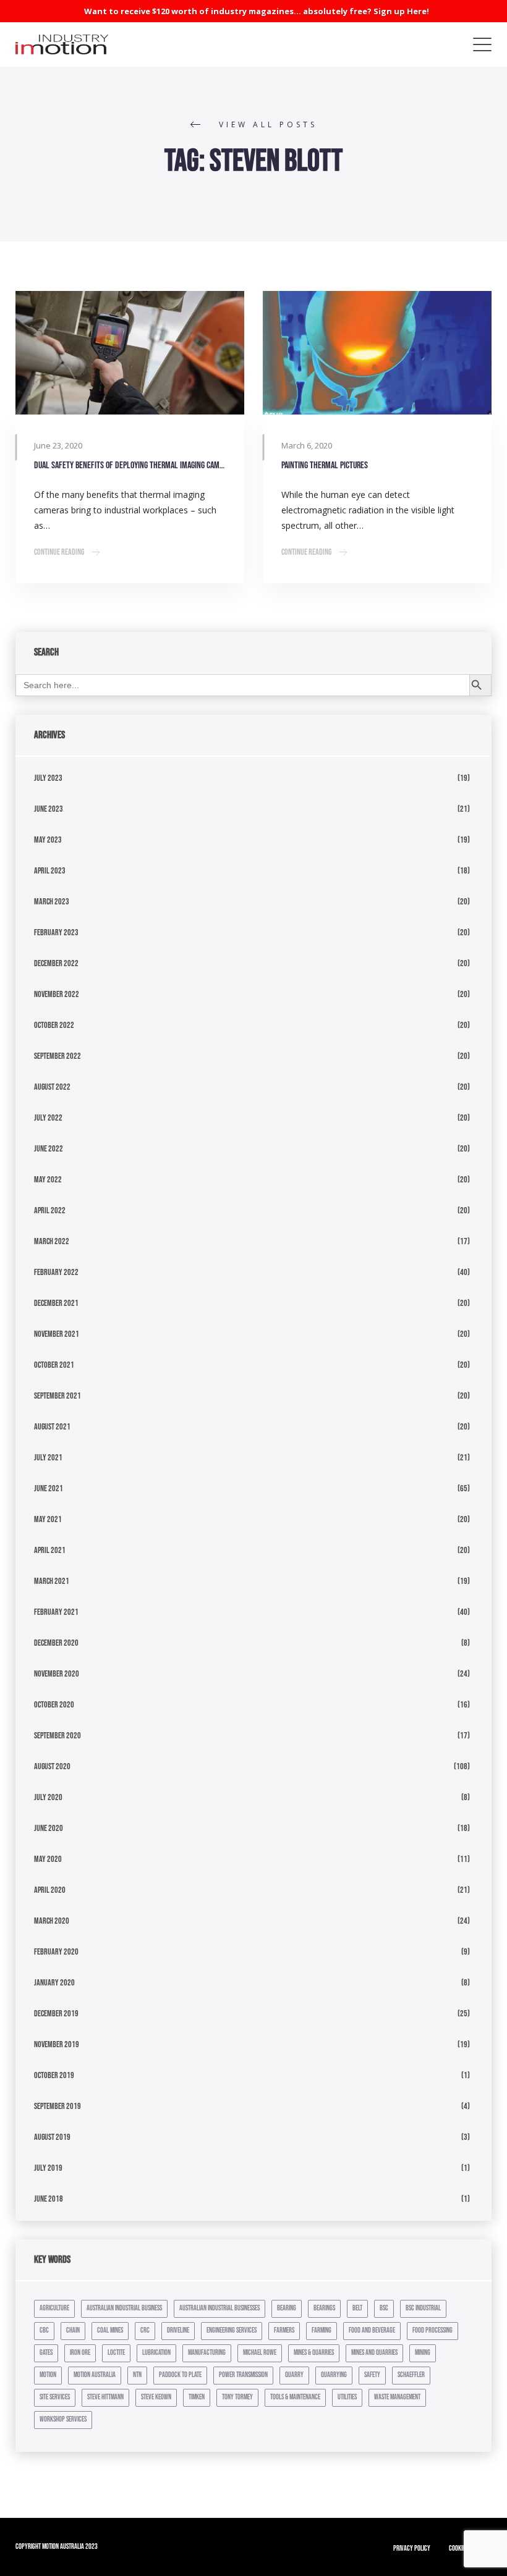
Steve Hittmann (105, 2397)
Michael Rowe (260, 2353)
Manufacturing (207, 2353)
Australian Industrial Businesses (219, 2308)
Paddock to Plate (180, 2375)
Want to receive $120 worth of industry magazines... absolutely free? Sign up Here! (257, 11)
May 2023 (48, 840)
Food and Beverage (372, 2330)
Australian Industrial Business (124, 2308)
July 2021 (48, 1458)
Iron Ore (80, 2353)
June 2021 (49, 1488)
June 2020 (49, 1828)
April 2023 (50, 871)
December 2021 (56, 1303)
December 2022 (56, 963)
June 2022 (49, 1149)
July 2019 (48, 2168)
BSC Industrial (423, 2308)
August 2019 (52, 2137)
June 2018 (49, 2199)
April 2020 (50, 1890)
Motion (48, 2375)
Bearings (324, 2308)
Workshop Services (63, 2419)
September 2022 (58, 1056)
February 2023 (56, 932)
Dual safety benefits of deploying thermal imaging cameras (130, 465)
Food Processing (432, 2330)
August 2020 (52, 1766)
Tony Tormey (237, 2397)
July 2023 (48, 778)
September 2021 (58, 1396)
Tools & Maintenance (295, 2397)
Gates (46, 2353)
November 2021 (57, 1334)
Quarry (294, 2375)
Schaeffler (411, 2375)
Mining (423, 2353)
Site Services (55, 2397)
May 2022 (48, 1180)
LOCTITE (116, 2353)
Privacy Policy (412, 2549)
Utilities (347, 2397)
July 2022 (48, 1118)
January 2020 (54, 1983)
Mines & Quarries (314, 2353)
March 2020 (52, 1921)
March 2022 (52, 1241)
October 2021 (54, 1365)
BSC (384, 2308)
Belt (357, 2308)
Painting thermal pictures (325, 465)
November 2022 (57, 994)
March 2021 (52, 1581)
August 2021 (52, 1427)
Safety (372, 2375)
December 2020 (56, 1643)
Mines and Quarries (374, 2353)
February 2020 (56, 1952)
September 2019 (58, 2106)
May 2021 (48, 1519)
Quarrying (334, 2375)
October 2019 (54, 2075)
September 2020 (58, 1736)
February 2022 (56, 1272)
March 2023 (52, 902)
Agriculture (54, 2308)
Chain (73, 2330)
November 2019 (57, 2044)
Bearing (287, 2308)
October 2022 (54, 1025)
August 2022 (52, 1087)
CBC (44, 2330)
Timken (197, 2397)
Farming (322, 2330)
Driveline (178, 2330)
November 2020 (57, 1674)
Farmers (284, 2330)
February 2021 (56, 1612)
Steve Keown (156, 2397)
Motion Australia (95, 2375)
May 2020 (48, 1859)
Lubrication (156, 2353)
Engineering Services (232, 2330)
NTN (137, 2375)
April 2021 (50, 1550)
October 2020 (54, 1705)
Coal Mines (110, 2330)
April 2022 (50, 1210)
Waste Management (397, 2397)
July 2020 (48, 1797)
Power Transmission (243, 2375)
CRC (145, 2330)
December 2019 (56, 2014)
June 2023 (49, 809)
